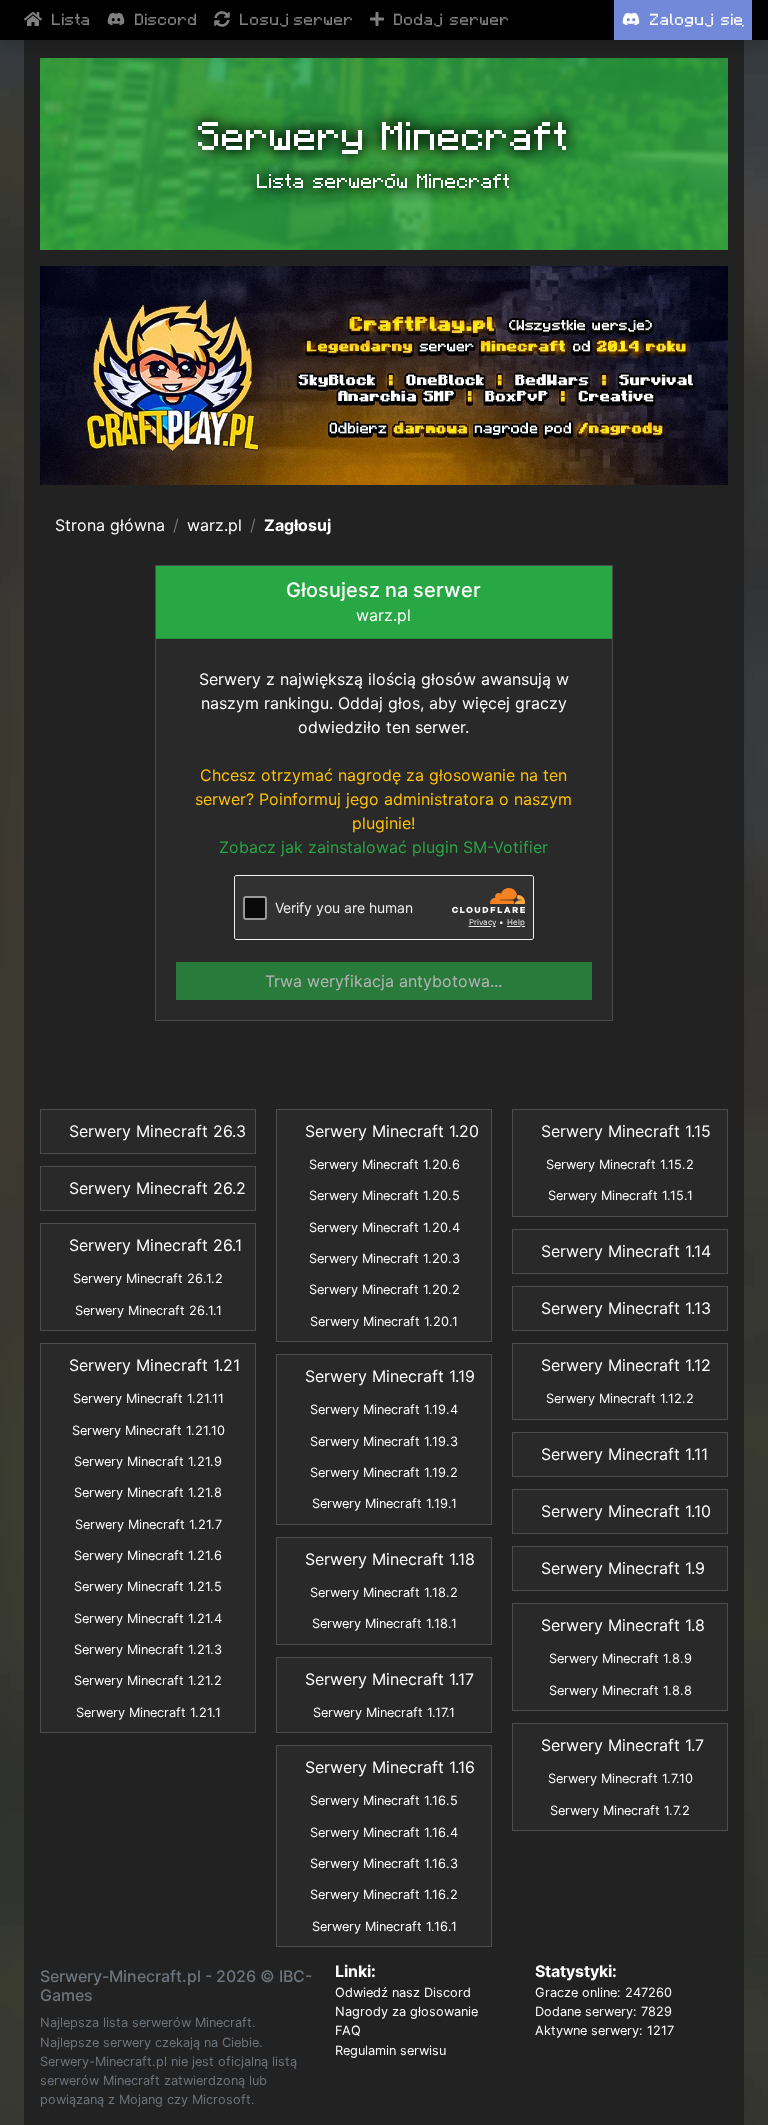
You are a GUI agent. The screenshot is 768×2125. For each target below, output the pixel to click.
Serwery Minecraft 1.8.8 (620, 1690)
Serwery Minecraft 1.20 (392, 1131)
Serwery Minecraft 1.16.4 (384, 1832)
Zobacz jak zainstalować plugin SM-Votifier (383, 847)
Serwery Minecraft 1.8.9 (620, 1658)
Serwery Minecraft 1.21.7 (148, 1524)
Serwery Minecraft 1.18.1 (384, 1623)
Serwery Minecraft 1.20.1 (384, 1321)
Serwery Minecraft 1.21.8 (148, 1492)
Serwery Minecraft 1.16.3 (384, 1863)
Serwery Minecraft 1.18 (390, 1559)
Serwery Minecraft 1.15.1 (620, 1195)
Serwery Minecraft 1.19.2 (384, 1472)
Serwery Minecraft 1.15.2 (620, 1164)
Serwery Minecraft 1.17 (389, 1679)
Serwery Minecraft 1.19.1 (384, 1503)
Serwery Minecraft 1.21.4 (148, 1618)
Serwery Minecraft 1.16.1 (384, 1926)
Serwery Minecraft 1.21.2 (148, 1680)
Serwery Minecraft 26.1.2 (148, 1278)
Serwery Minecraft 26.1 (155, 1245)
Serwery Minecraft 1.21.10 (148, 1430)
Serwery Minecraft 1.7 (622, 1745)
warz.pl (214, 525)
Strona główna (110, 525)
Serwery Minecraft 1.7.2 (620, 1810)
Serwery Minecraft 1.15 (626, 1131)
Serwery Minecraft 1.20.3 (384, 1258)
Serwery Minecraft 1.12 (626, 1365)
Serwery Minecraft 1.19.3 (384, 1441)
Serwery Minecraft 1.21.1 (148, 1712)
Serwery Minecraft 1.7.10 (620, 1778)
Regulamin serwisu (390, 2050)
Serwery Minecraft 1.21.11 (148, 1398)
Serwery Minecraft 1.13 (626, 1308)
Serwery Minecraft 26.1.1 (148, 1310)
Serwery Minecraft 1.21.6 (148, 1555)
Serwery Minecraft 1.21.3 (148, 1649)
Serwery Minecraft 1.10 (626, 1511)
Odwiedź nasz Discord (403, 1992)
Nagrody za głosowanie (406, 2011)
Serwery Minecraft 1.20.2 (384, 1289)
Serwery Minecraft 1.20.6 (384, 1164)
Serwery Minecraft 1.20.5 (384, 1195)
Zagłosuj (297, 525)
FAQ (348, 2030)
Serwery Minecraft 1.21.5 (148, 1586)
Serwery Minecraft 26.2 (157, 1188)
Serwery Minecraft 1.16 (390, 1767)
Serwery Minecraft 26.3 (157, 1131)
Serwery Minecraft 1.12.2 (620, 1398)
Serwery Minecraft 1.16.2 (384, 1894)
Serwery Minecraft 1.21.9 (148, 1461)
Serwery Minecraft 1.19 (390, 1376)
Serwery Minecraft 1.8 (623, 1625)
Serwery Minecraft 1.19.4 (384, 1409)
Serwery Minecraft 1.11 (624, 1454)
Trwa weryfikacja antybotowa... (383, 981)
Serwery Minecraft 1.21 (154, 1365)
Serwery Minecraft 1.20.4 (384, 1227)
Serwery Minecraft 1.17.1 (384, 1712)
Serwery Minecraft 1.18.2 (384, 1592)
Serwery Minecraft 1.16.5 (384, 1800)
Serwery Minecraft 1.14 (626, 1251)
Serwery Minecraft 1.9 (623, 1568)
